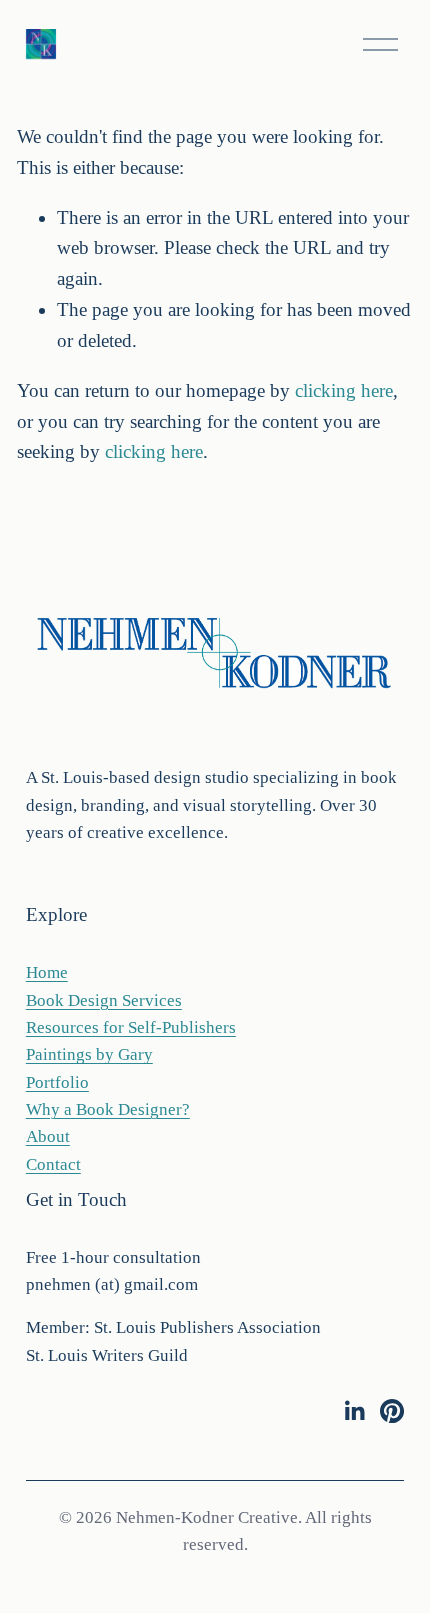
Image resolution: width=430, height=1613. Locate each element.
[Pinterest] (392, 1411)
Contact (53, 1164)
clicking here (344, 390)
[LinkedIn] (354, 1411)
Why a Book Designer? (108, 1109)
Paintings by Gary (89, 1054)
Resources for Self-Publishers (131, 1027)
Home (47, 972)
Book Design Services (104, 1000)
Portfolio (57, 1082)
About (48, 1136)
